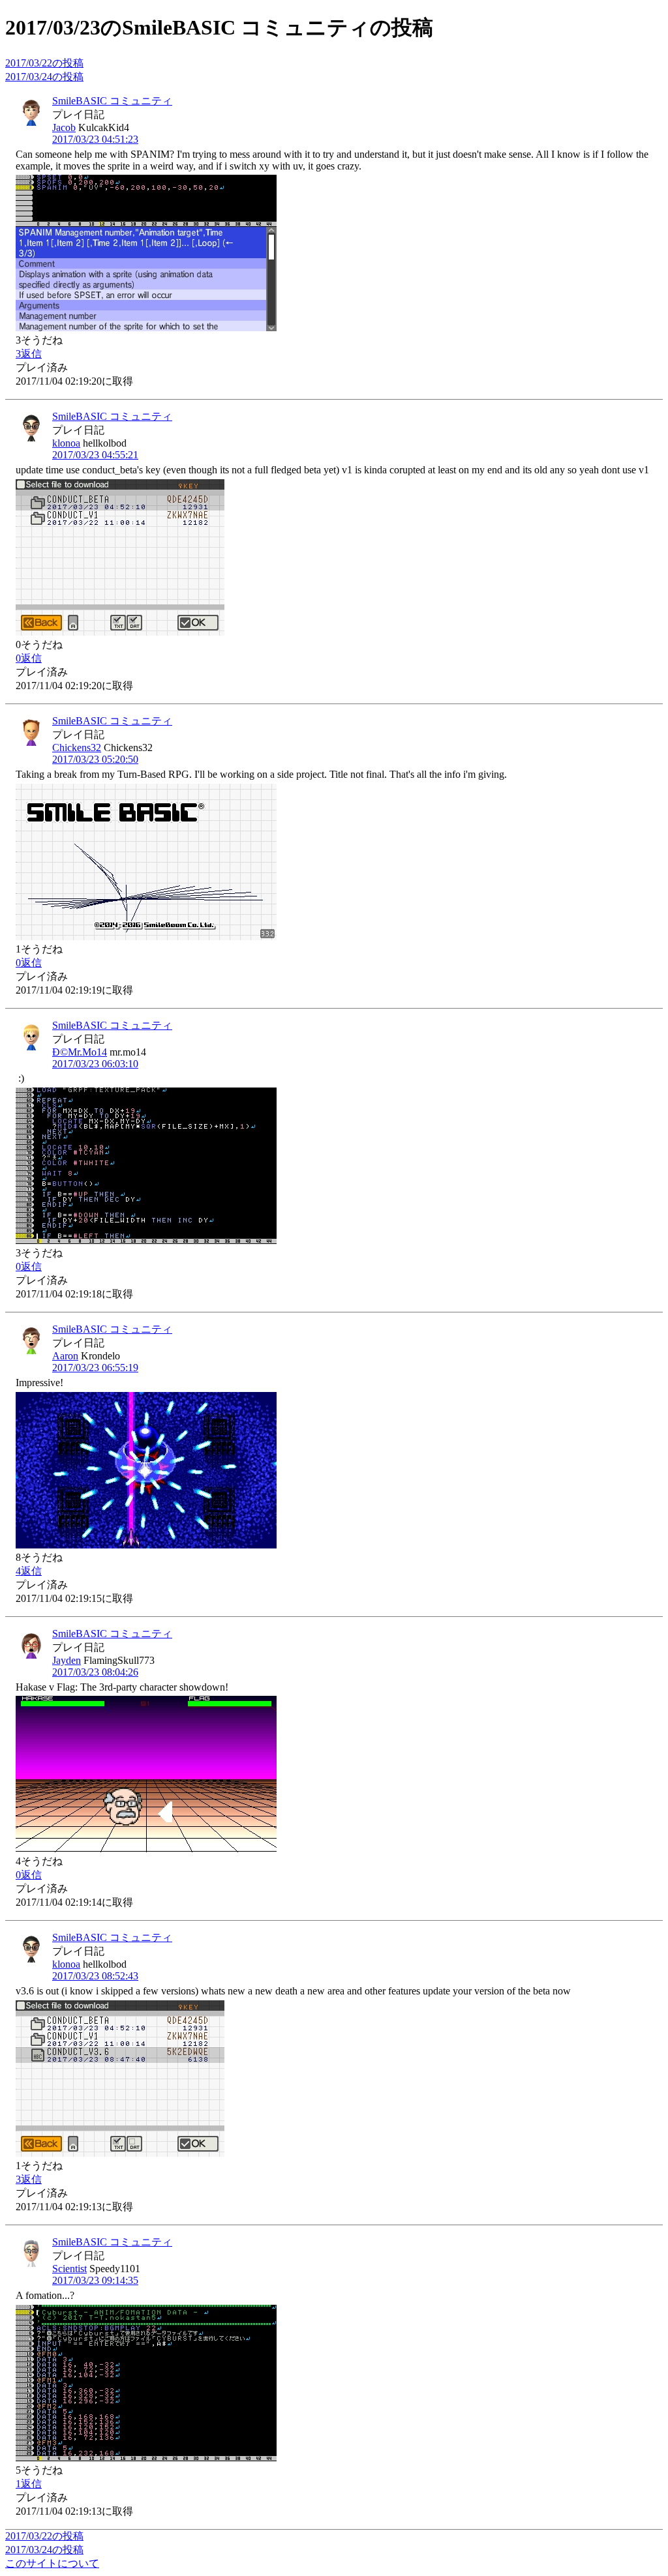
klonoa (66, 443)
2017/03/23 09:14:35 (95, 2280)
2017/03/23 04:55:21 (95, 455)
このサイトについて (52, 2563)
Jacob (64, 127)
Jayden (67, 1660)
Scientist (69, 2269)
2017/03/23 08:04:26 (95, 1672)
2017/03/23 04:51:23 (95, 139)
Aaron (65, 1356)
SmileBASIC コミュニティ (112, 101)
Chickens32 (77, 748)
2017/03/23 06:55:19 (95, 1368)
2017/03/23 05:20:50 (95, 759)
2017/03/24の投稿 (44, 77)
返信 (29, 354)
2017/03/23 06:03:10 (95, 1064)
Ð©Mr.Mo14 (80, 1052)
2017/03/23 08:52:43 (95, 1976)
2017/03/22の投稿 (44, 63)
